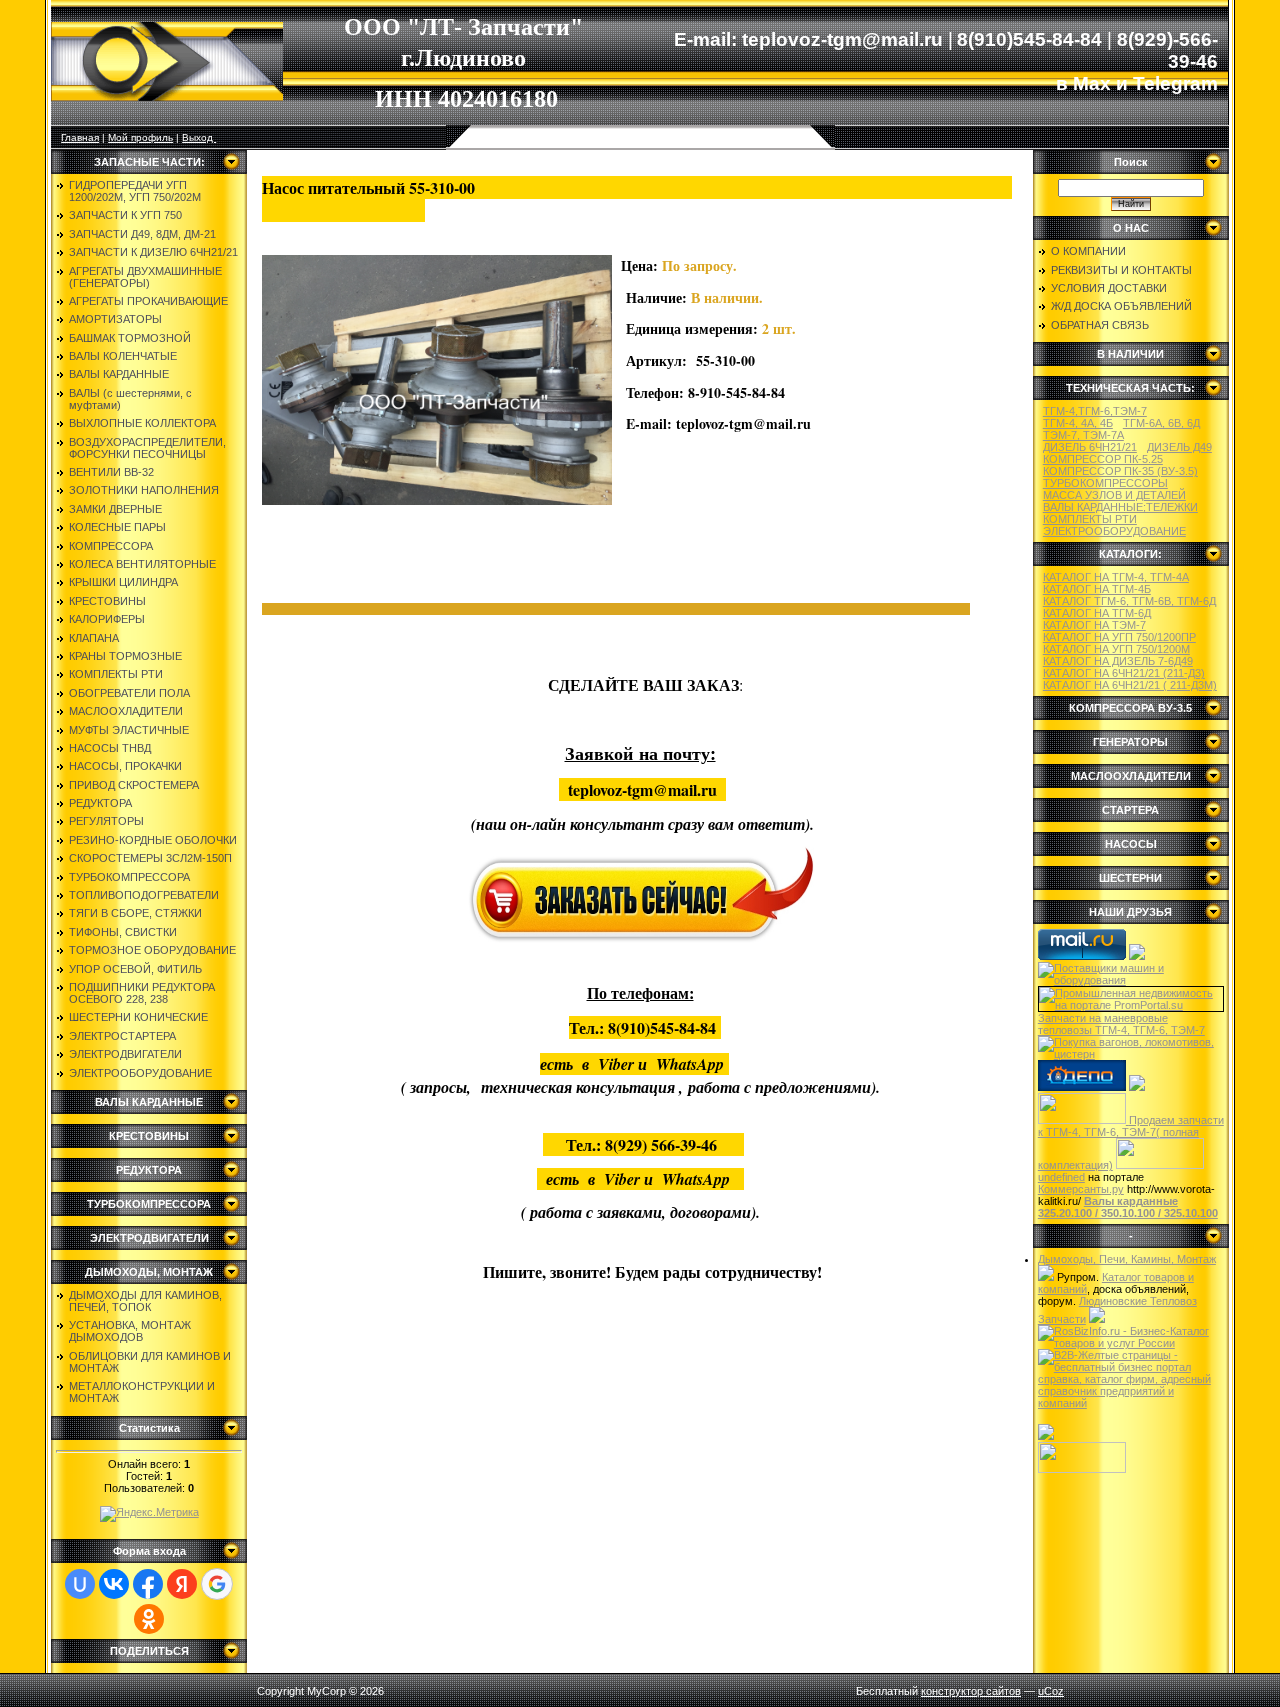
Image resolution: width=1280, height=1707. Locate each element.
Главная (80, 137)
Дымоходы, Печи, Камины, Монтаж (1127, 1259)
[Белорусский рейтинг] (1046, 1436)
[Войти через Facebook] (148, 1584)
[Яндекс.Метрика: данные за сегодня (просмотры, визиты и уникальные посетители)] (149, 1514)
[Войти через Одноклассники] (149, 1619)
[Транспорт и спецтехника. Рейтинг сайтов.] (1046, 1277)
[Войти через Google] (217, 1584)
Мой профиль (140, 137)
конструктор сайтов (971, 1691)
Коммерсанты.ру (1081, 1189)
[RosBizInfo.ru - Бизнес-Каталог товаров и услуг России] (1131, 1343)
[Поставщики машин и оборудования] (1131, 980)
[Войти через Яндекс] (182, 1584)
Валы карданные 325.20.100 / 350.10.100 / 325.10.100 (1128, 1207)
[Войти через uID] (80, 1584)
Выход (199, 137)
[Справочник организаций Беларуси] (1097, 1319)
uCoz (1051, 1691)
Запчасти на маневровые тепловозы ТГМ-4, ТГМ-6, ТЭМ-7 (1121, 1024)
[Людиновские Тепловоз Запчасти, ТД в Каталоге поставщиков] (1137, 956)
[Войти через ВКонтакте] (114, 1584)
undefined (1061, 1177)
